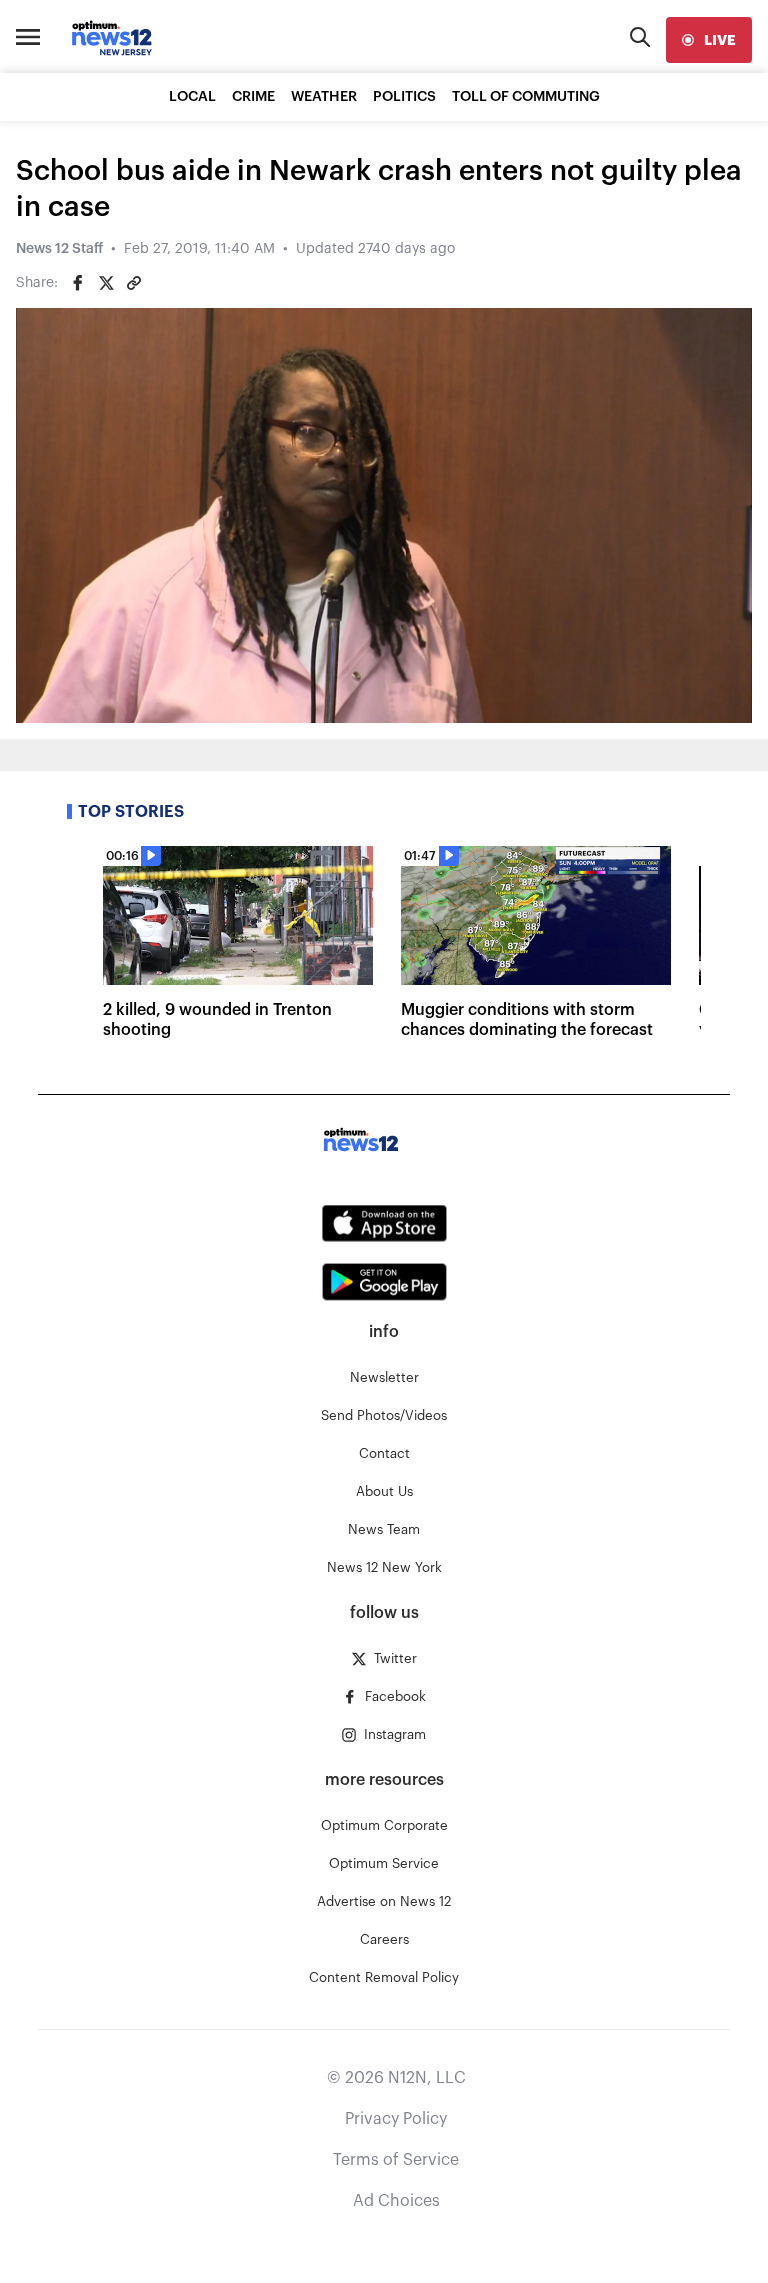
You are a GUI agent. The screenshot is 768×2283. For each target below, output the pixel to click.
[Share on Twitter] (106, 283)
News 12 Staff (59, 249)
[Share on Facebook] (78, 283)
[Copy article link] (134, 283)
